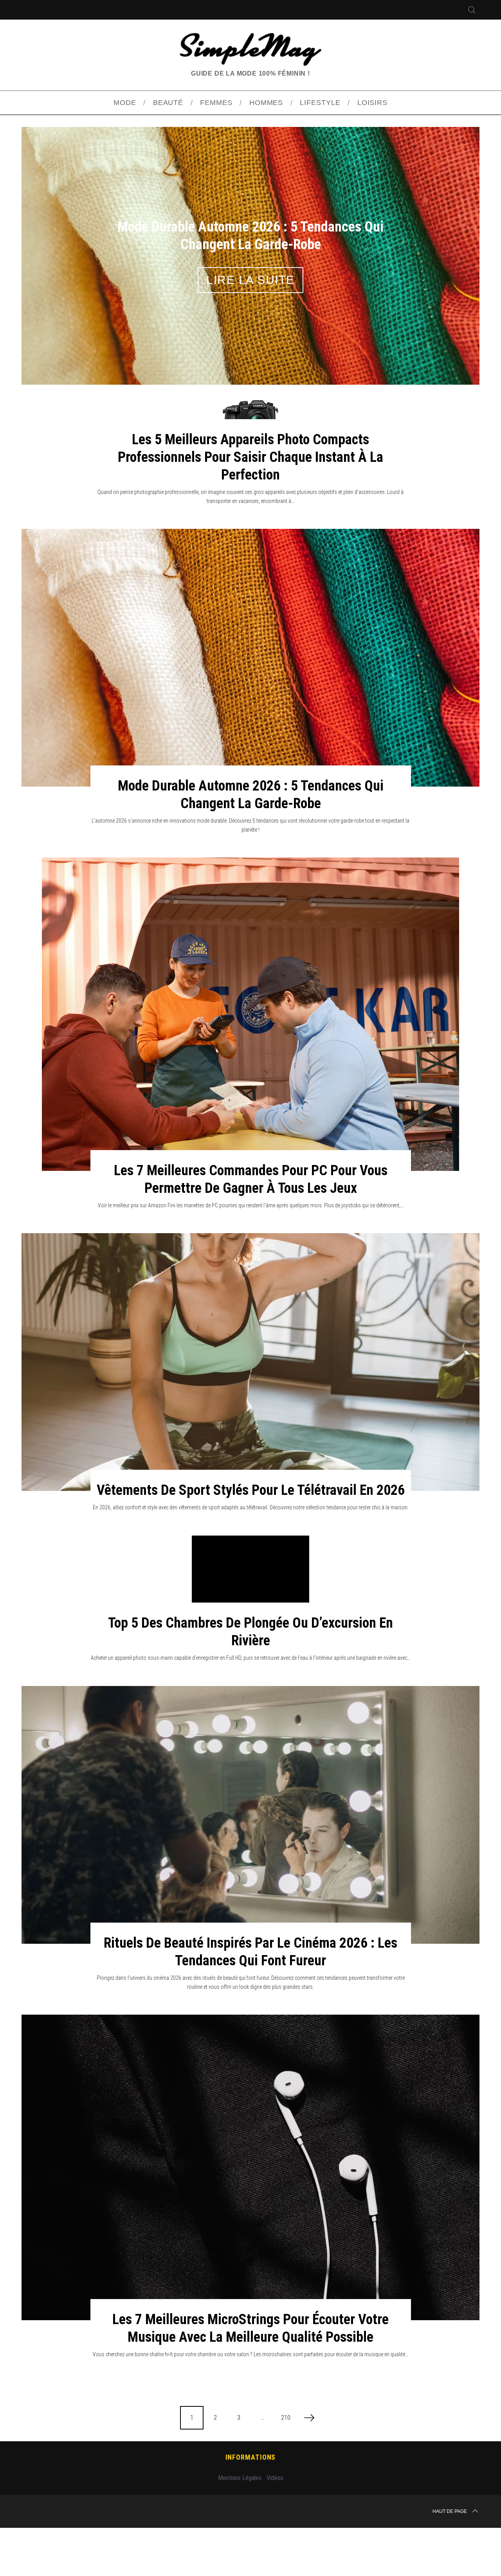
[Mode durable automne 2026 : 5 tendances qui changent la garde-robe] (250, 706)
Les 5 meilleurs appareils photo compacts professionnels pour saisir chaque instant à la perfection (250, 505)
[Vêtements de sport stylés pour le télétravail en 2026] (250, 1410)
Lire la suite (250, 304)
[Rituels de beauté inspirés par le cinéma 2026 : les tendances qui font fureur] (250, 1863)
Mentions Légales (240, 2526)
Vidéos (275, 2526)
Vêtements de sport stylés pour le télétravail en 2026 (251, 1538)
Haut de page (450, 2560)
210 (286, 2466)
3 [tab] (445, 274)
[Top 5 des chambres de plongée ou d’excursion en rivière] (250, 1628)
